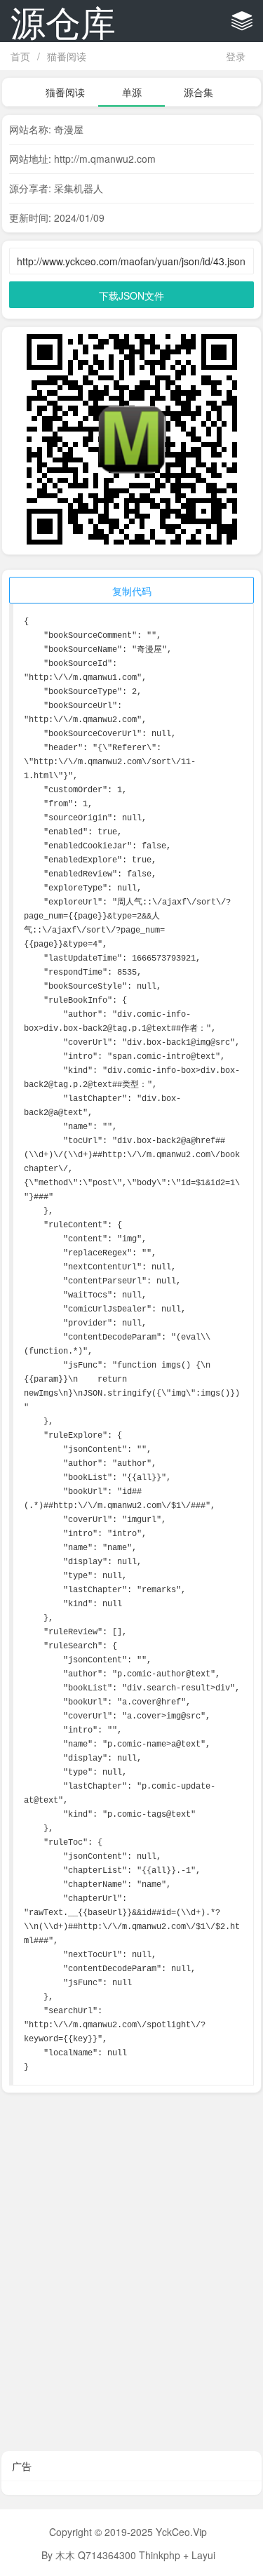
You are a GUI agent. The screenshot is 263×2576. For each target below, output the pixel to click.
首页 (20, 56)
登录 (236, 56)
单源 (132, 92)
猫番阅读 (67, 56)
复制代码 (132, 591)
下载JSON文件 (131, 295)
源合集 (198, 92)
